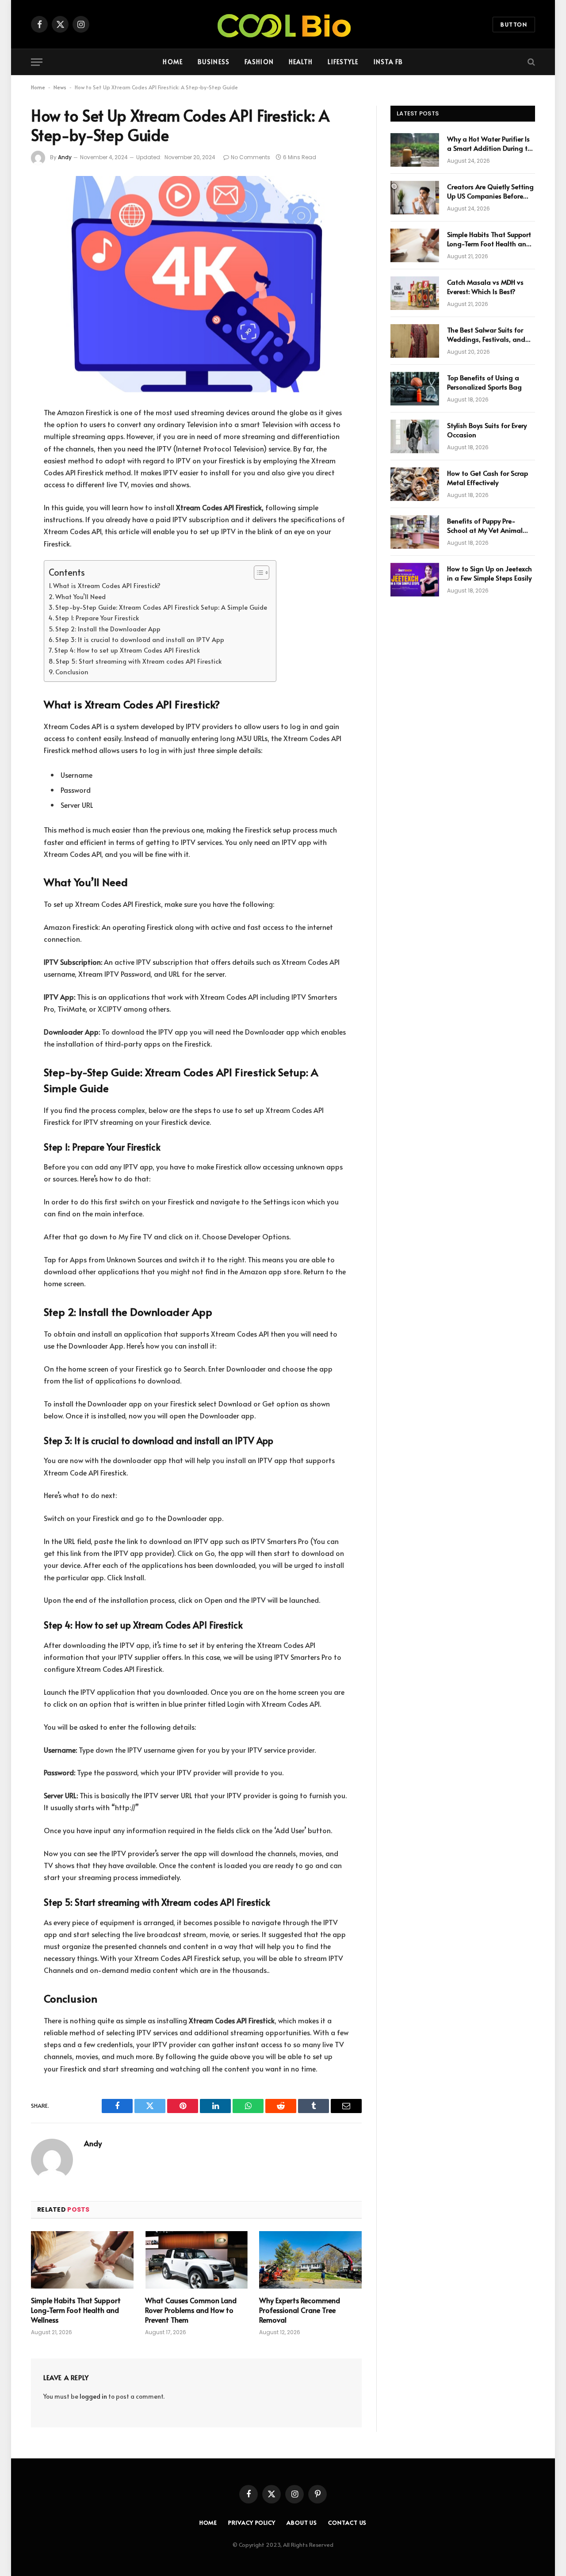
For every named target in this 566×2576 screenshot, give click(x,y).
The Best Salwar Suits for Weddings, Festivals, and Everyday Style (486, 334)
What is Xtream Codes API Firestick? (107, 585)
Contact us (347, 2522)
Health (301, 62)
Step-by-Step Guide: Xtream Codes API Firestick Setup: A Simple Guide (161, 607)
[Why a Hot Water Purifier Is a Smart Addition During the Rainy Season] (415, 150)
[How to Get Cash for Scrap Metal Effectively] (415, 484)
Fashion (259, 62)
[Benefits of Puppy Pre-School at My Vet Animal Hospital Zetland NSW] (415, 532)
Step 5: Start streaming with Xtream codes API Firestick (139, 661)
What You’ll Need (80, 596)
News (60, 87)
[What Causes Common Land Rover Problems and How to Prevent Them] (196, 2260)
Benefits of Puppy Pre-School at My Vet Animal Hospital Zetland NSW (485, 526)
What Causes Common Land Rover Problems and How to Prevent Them (191, 2310)
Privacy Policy (252, 2522)
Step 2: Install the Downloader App (108, 629)
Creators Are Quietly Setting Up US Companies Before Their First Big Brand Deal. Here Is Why (490, 191)
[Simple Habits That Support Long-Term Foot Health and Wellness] (82, 2260)
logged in (93, 2396)
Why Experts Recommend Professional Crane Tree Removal (300, 2310)
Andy (65, 157)
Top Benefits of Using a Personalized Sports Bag (484, 382)
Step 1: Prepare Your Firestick (97, 618)
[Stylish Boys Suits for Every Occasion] (415, 436)
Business (214, 62)
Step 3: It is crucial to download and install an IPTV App (140, 639)
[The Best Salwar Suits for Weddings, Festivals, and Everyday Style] (415, 341)
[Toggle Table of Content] (257, 573)
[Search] (530, 62)
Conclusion (72, 672)
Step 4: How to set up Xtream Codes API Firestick (127, 650)
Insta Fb (388, 62)
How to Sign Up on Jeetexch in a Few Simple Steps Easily (490, 573)
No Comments (250, 157)
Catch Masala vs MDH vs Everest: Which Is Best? (485, 287)
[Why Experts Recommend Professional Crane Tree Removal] (310, 2260)
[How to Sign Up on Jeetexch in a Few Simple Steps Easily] (415, 580)
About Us (302, 2522)
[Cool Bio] (283, 24)
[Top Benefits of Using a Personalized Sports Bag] (415, 389)
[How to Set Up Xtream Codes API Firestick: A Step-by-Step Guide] (196, 284)
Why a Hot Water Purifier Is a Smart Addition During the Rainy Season (491, 143)
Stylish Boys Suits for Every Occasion (487, 430)
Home (172, 62)
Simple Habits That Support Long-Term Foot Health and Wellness (76, 2310)
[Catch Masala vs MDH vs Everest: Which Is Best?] (415, 293)
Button (514, 24)
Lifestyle (343, 62)
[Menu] (37, 62)
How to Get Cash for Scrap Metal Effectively (488, 478)
